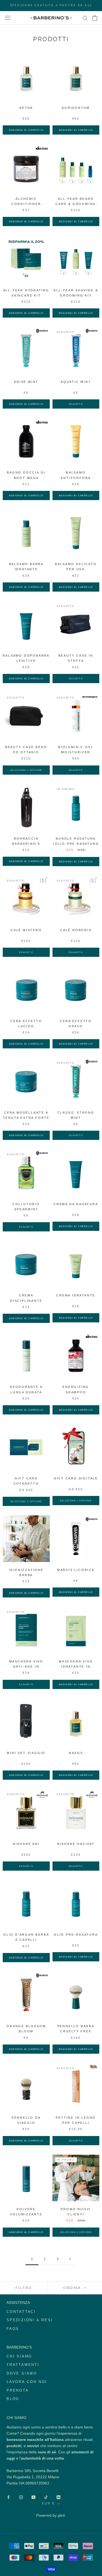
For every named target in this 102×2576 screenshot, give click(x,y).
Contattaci (21, 2312)
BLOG (13, 2399)
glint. (62, 2515)
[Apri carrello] (95, 18)
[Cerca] (85, 18)
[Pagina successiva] (70, 2259)
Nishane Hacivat (76, 1844)
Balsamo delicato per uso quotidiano (76, 569)
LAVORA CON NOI (27, 2382)
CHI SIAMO (19, 2356)
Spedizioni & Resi (30, 2320)
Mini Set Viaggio (26, 1753)
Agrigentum (76, 108)
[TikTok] (46, 2497)
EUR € (49, 2503)
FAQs (13, 2329)
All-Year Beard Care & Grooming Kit (76, 204)
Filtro (24, 2288)
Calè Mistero (26, 930)
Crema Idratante (76, 1295)
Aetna (26, 108)
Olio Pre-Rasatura (76, 1935)
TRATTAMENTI (23, 2365)
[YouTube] (33, 2497)
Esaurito (76, 404)
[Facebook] (8, 2497)
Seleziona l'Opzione (26, 770)
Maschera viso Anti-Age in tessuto (26, 1667)
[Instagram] (21, 2497)
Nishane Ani (26, 1844)
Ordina (73, 2288)
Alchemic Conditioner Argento (26, 204)
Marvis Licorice (76, 1570)
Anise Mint (26, 382)
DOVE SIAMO (22, 2373)
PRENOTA (18, 2390)
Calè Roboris (76, 930)
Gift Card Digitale (76, 1478)
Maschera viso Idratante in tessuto (76, 1667)
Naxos (76, 1753)
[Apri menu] (8, 18)
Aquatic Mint (76, 382)
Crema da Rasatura (76, 1204)
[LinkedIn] (58, 2497)
